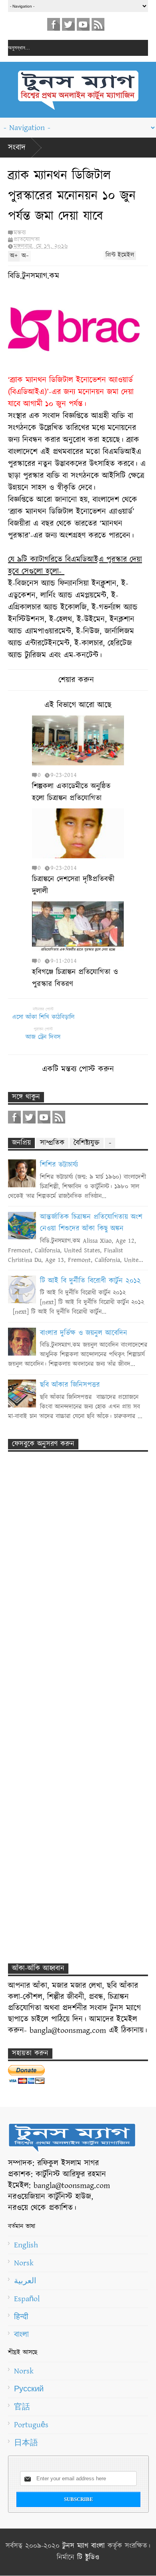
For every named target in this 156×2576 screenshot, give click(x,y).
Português (31, 2425)
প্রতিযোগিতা (27, 239)
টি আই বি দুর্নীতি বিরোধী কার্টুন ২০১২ (90, 1281)
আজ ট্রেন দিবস (43, 1037)
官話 (22, 2407)
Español (27, 2299)
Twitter (68, 24)
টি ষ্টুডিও (88, 2558)
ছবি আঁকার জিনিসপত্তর (70, 1385)
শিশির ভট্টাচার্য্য (59, 1165)
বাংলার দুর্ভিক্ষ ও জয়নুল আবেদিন (84, 1333)
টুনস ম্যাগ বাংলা (84, 2546)
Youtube (83, 24)
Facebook (54, 24)
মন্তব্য (20, 233)
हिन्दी (21, 2317)
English (26, 2245)
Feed (98, 24)
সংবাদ (17, 148)
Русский (29, 2389)
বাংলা (21, 2335)
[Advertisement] (70, 1604)
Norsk (24, 2263)
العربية (25, 2281)
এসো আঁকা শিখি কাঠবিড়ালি (43, 1017)
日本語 (26, 2443)
